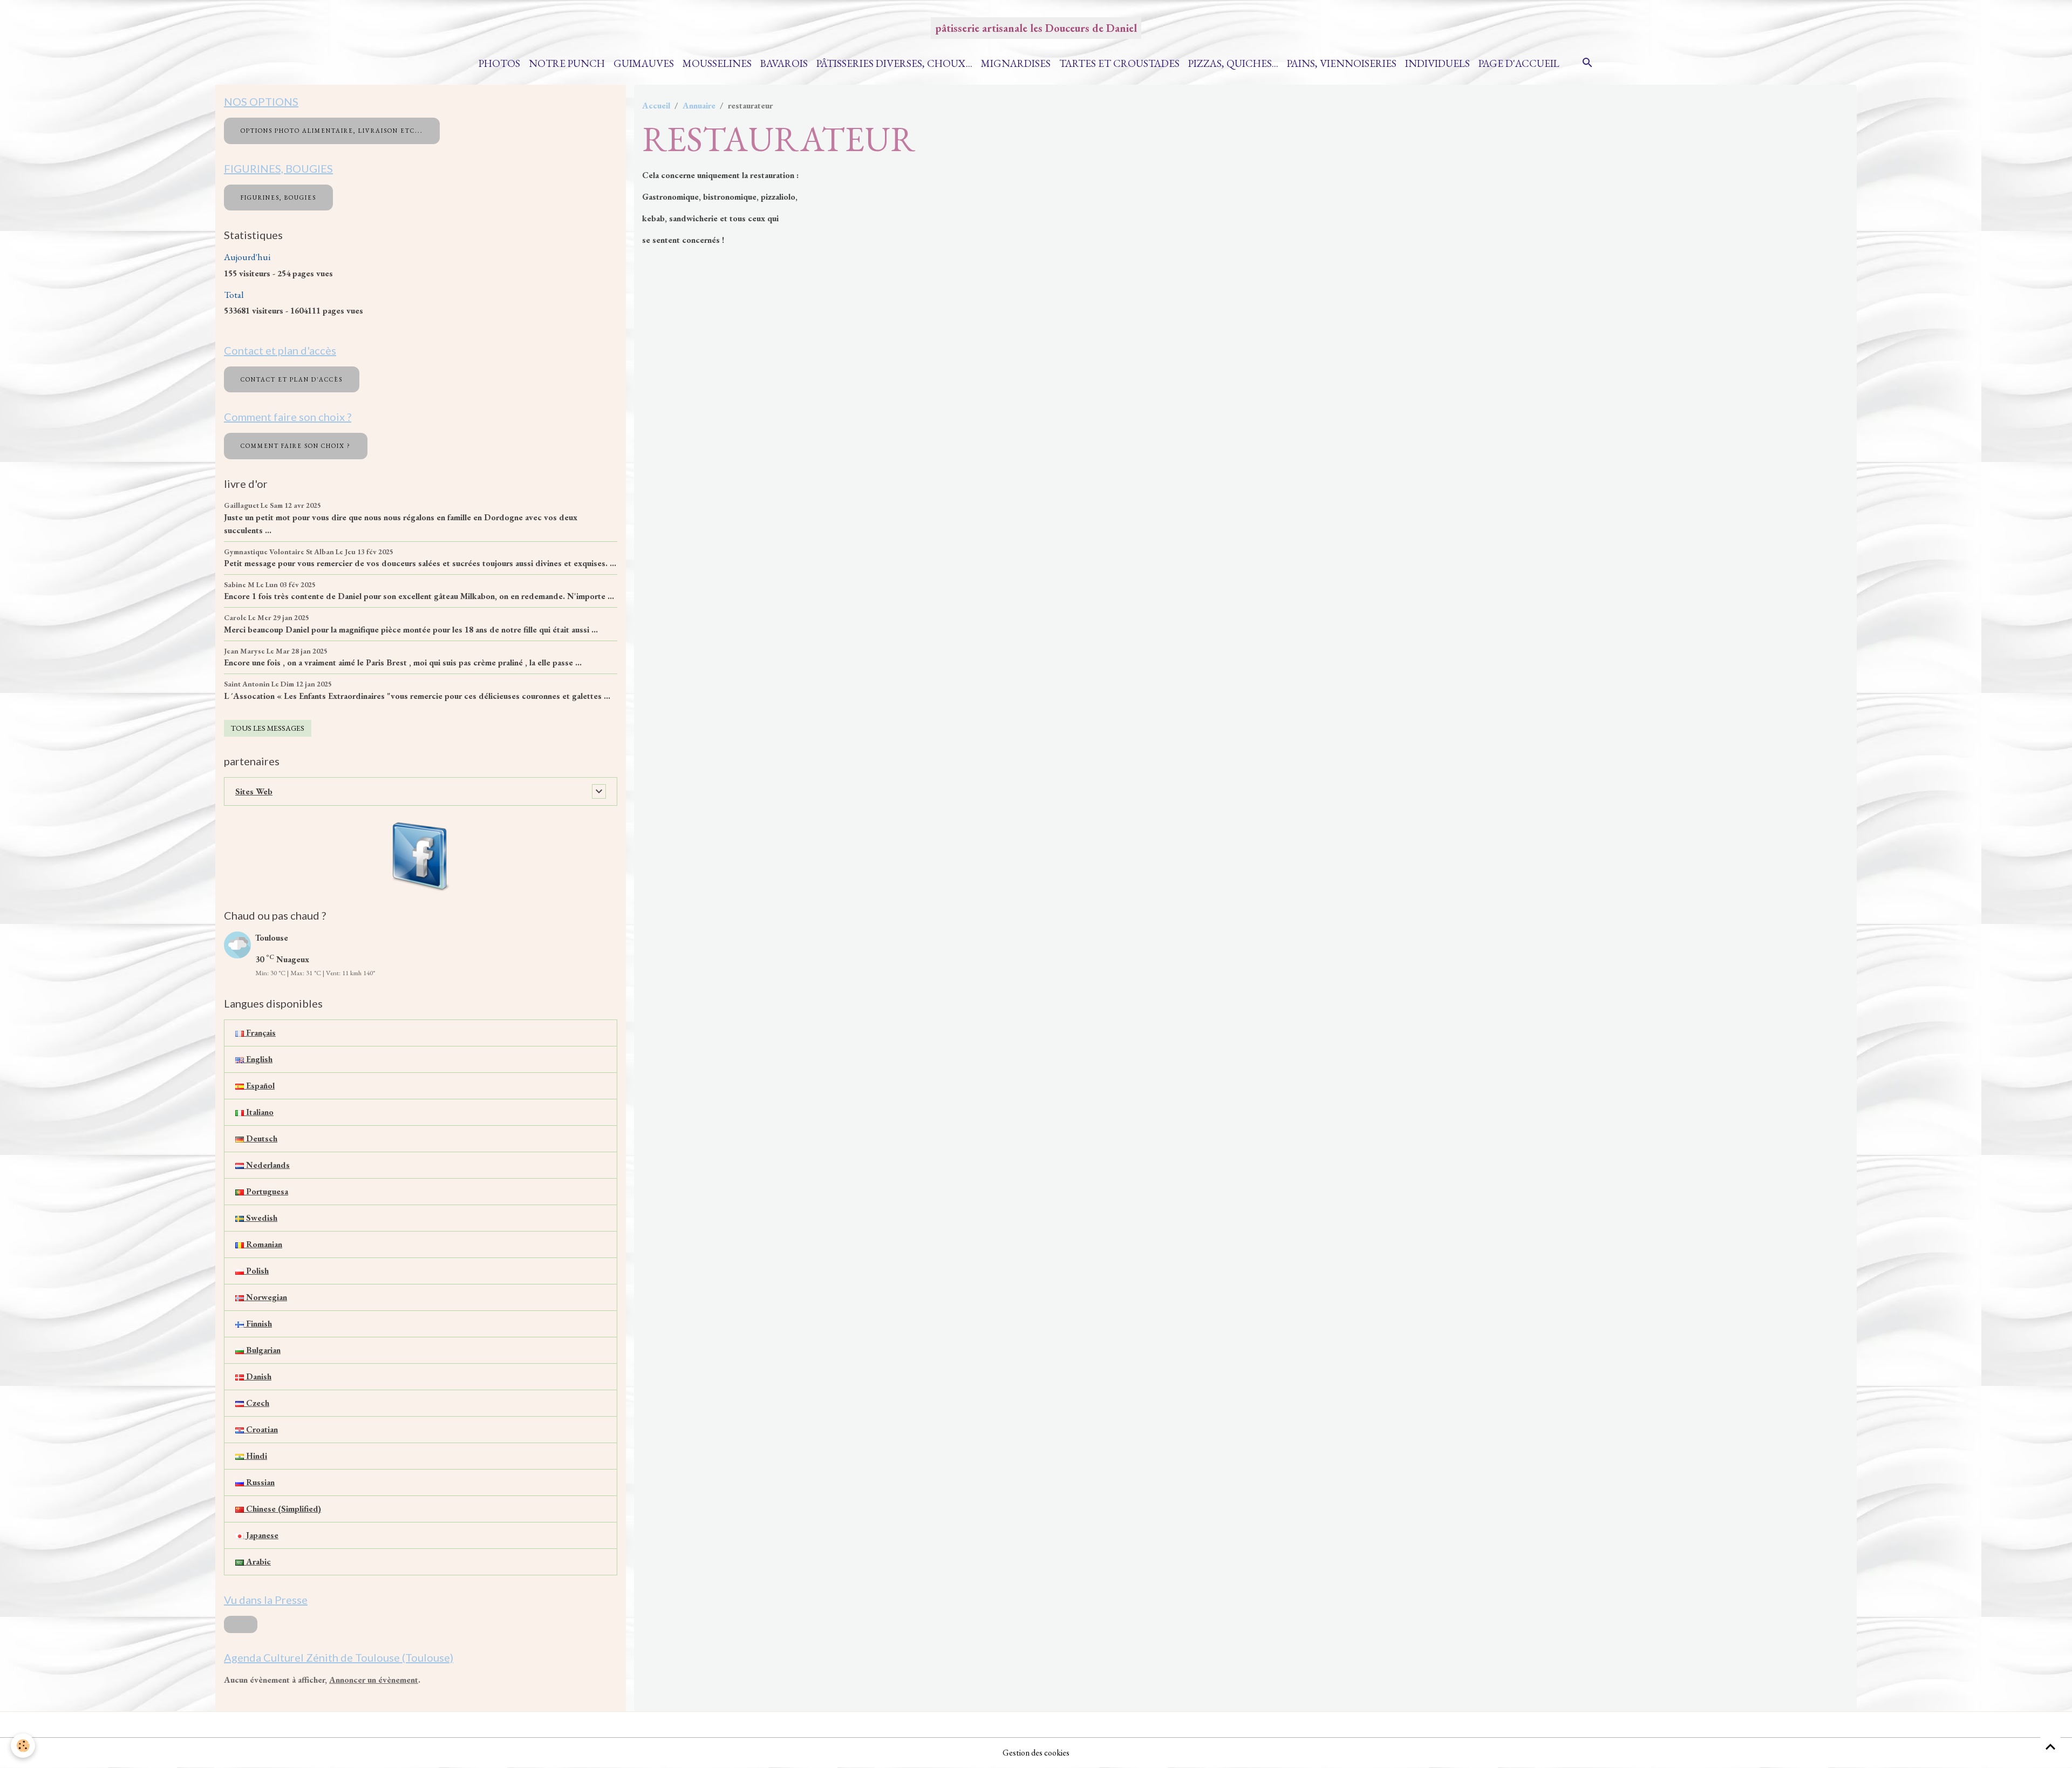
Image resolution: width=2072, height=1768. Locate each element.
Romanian (263, 1244)
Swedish (261, 1218)
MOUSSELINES (717, 63)
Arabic (257, 1562)
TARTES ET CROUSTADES (1119, 63)
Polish (256, 1271)
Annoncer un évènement (374, 1680)
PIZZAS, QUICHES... (1233, 63)
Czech (257, 1403)
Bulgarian (262, 1350)
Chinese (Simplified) (282, 1509)
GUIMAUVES (644, 63)
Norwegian (265, 1297)
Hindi (255, 1456)
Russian (259, 1482)
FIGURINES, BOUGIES (278, 198)
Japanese (261, 1535)
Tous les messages (268, 728)
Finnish (258, 1324)
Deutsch (261, 1138)
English (258, 1059)
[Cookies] (23, 1746)
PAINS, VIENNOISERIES (1342, 63)
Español (259, 1086)
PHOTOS (499, 63)
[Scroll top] (2050, 1746)
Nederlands (267, 1165)
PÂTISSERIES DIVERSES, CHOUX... (894, 63)
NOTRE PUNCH (567, 63)
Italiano (259, 1112)
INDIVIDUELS (1437, 63)
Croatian (261, 1429)
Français (260, 1033)
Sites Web (254, 791)
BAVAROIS (784, 63)
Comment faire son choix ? (296, 446)
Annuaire (699, 106)
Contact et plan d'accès (292, 379)
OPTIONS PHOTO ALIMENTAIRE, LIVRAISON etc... (332, 131)
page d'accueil (1519, 63)
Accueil (656, 106)
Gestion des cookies (1036, 1753)
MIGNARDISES (1016, 63)
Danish (258, 1376)
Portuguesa (266, 1191)
